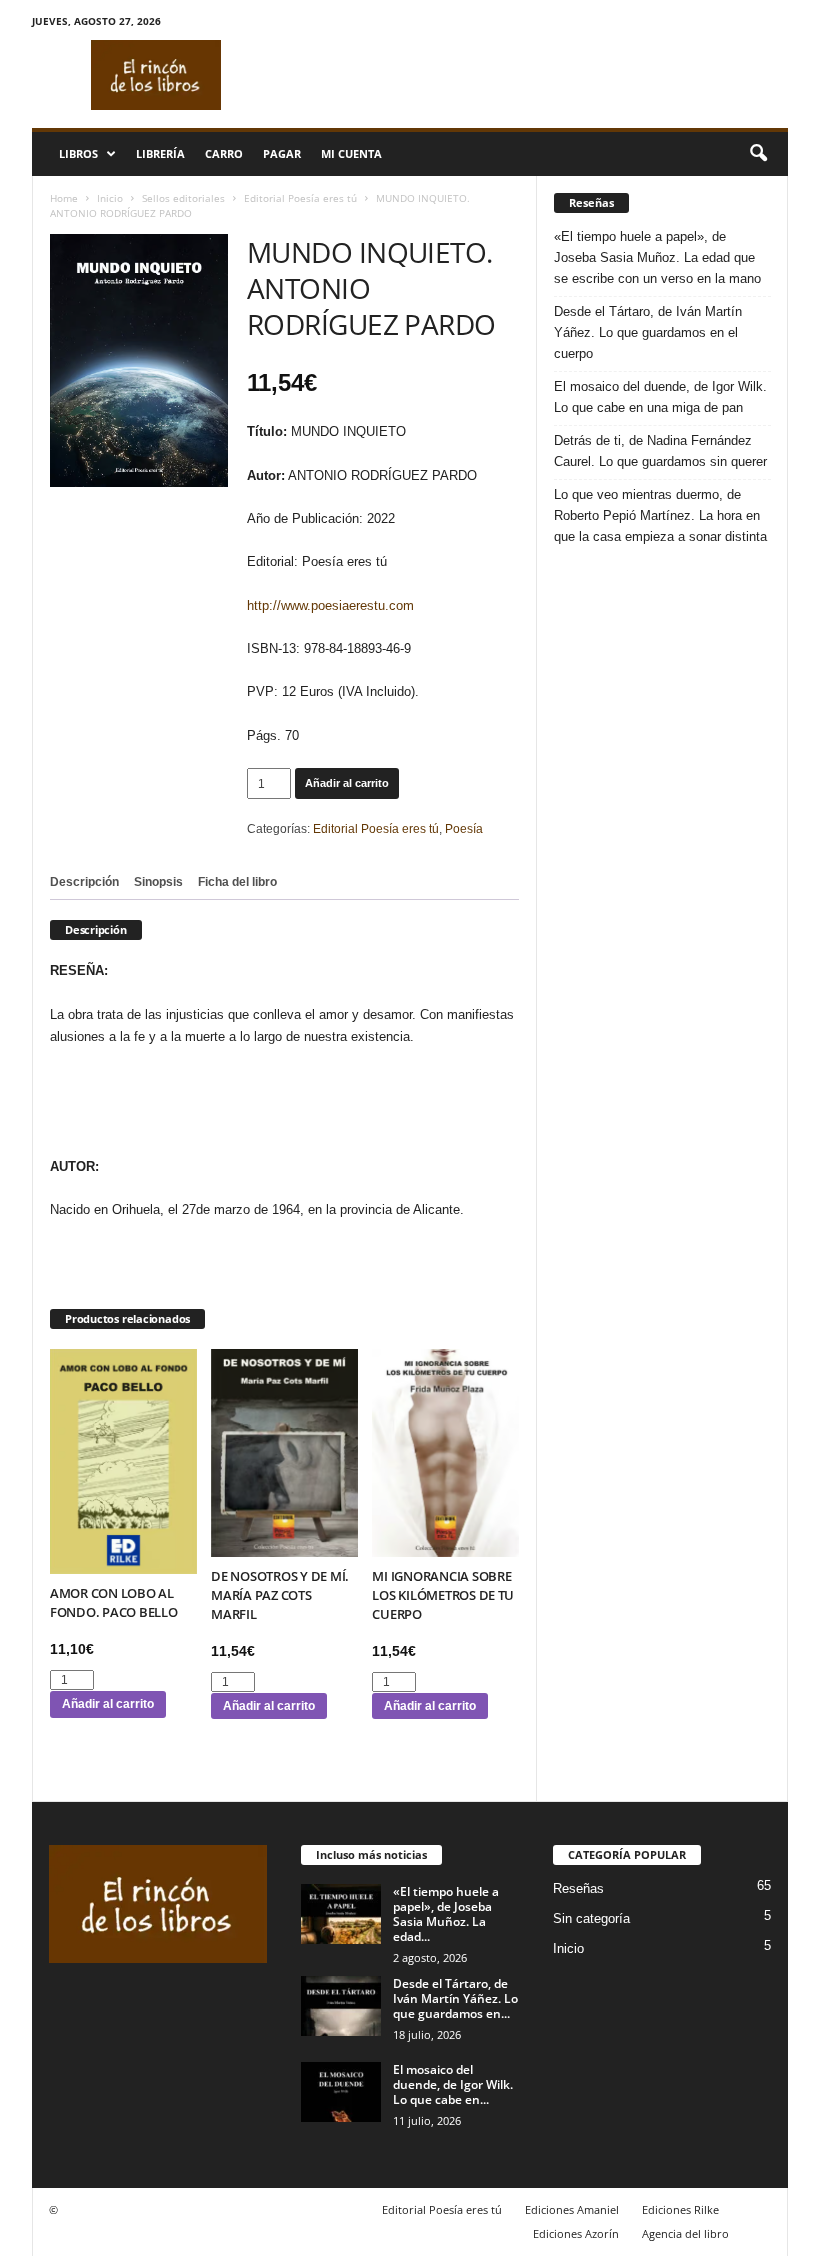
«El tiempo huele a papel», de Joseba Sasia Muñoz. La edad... (446, 1914)
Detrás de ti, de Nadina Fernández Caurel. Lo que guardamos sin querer (660, 451)
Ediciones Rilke (680, 2209)
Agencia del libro (685, 2233)
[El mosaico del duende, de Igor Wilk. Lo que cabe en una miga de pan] (341, 2092)
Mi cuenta (351, 153)
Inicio (110, 198)
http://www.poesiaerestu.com (330, 605)
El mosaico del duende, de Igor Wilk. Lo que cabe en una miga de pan (660, 397)
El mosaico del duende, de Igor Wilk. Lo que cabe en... (453, 2084)
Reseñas (578, 1888)
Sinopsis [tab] (158, 882)
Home (64, 198)
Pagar (282, 153)
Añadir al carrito (347, 783)
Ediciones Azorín (576, 2233)
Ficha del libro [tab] (237, 882)
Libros (78, 153)
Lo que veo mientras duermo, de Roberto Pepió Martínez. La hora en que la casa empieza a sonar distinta (660, 515)
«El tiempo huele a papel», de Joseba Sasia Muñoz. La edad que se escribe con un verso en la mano (657, 257)
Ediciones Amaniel (572, 2209)
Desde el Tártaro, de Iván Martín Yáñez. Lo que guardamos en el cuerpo (648, 332)
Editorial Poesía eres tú (300, 198)
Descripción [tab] (84, 882)
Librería (160, 153)
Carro (224, 153)
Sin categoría (591, 1918)
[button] (758, 154)
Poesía (464, 829)
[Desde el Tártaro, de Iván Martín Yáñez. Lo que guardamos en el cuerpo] (341, 2006)
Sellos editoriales (183, 198)
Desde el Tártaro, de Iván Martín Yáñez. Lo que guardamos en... (455, 1998)
